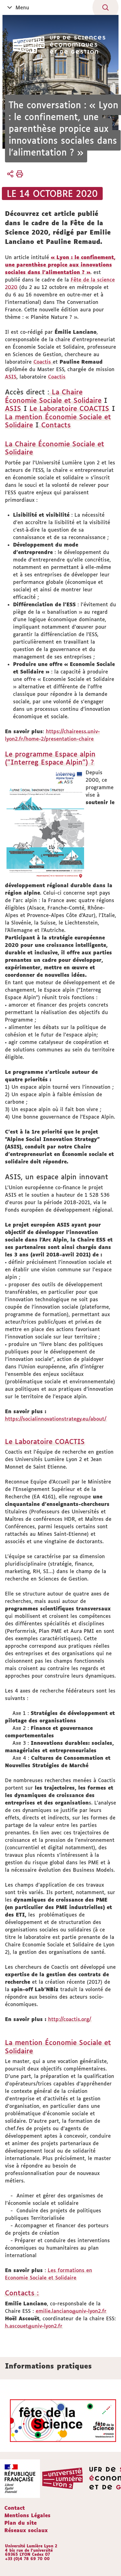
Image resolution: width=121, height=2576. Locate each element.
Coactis (43, 362)
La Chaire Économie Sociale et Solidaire (53, 396)
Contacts (55, 425)
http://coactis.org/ (70, 2019)
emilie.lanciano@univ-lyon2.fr (71, 2311)
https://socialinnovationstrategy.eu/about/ (56, 1419)
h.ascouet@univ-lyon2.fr (34, 2326)
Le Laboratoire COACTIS (69, 408)
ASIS (11, 377)
